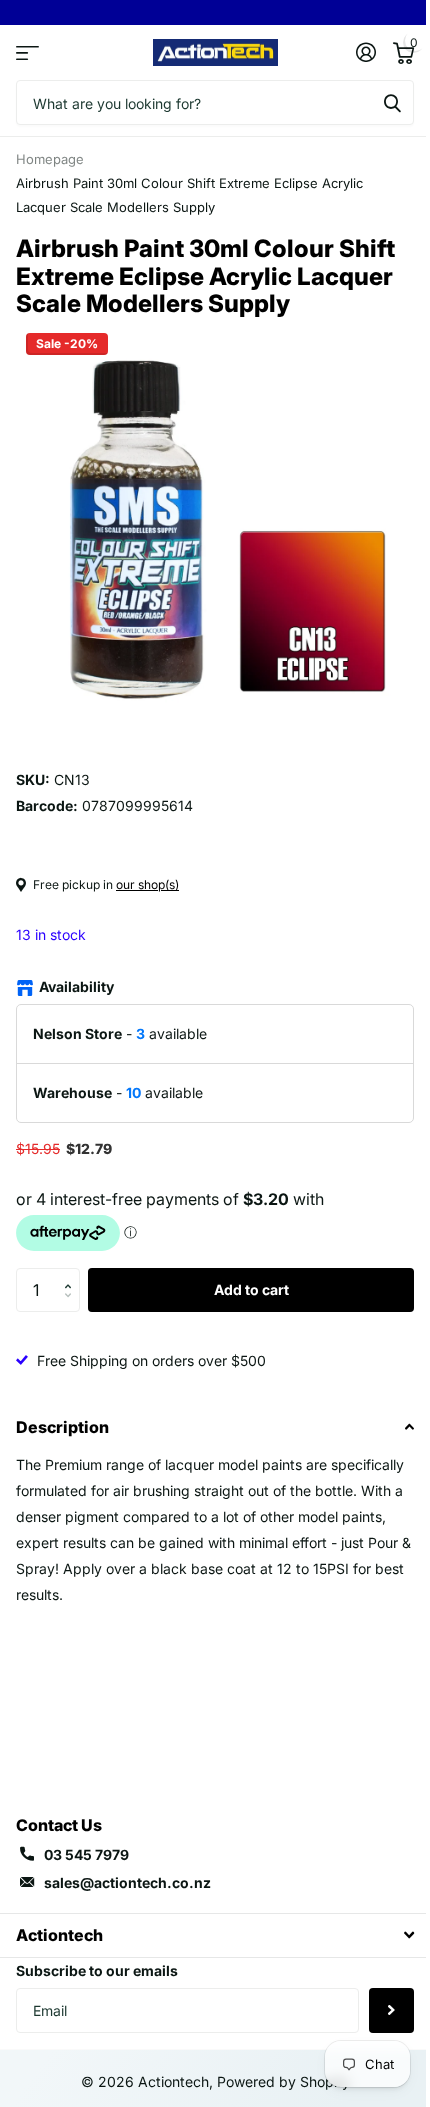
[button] (72, 1274)
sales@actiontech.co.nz (127, 1882)
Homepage (50, 159)
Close (215, 1935)
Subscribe (391, 2010)
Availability (76, 986)
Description (62, 1427)
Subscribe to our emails (97, 1970)
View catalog (27, 52)
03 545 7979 (86, 1854)
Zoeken (392, 102)
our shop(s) (147, 884)
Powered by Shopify (283, 2081)
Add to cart (251, 1289)
